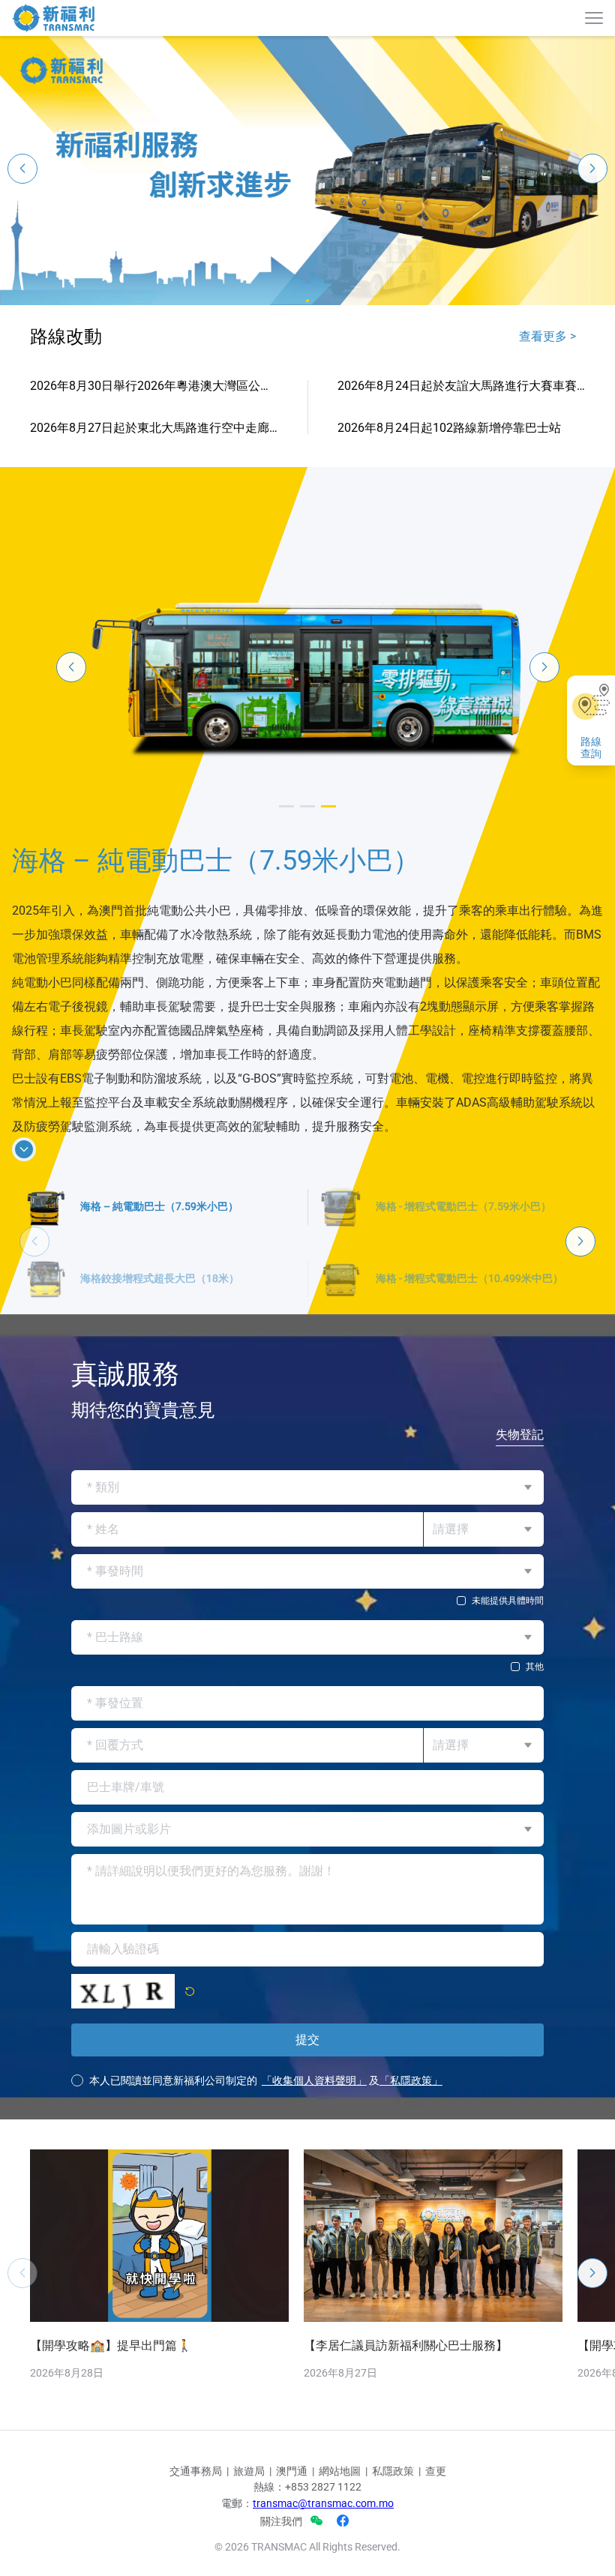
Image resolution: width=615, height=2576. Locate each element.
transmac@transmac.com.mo (323, 2503)
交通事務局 (196, 2471)
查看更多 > (547, 336)
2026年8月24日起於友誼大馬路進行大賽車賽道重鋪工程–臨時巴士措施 (461, 386)
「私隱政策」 (411, 2080)
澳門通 (292, 2471)
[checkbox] (307, 1601)
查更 (436, 2471)
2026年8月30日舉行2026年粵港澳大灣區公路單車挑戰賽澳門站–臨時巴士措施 (154, 386)
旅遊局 (249, 2471)
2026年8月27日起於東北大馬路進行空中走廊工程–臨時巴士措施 (154, 428)
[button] (307, 301)
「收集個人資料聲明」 (314, 2080)
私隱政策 (393, 2471)
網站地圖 (340, 2471)
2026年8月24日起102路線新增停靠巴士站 (449, 428)
